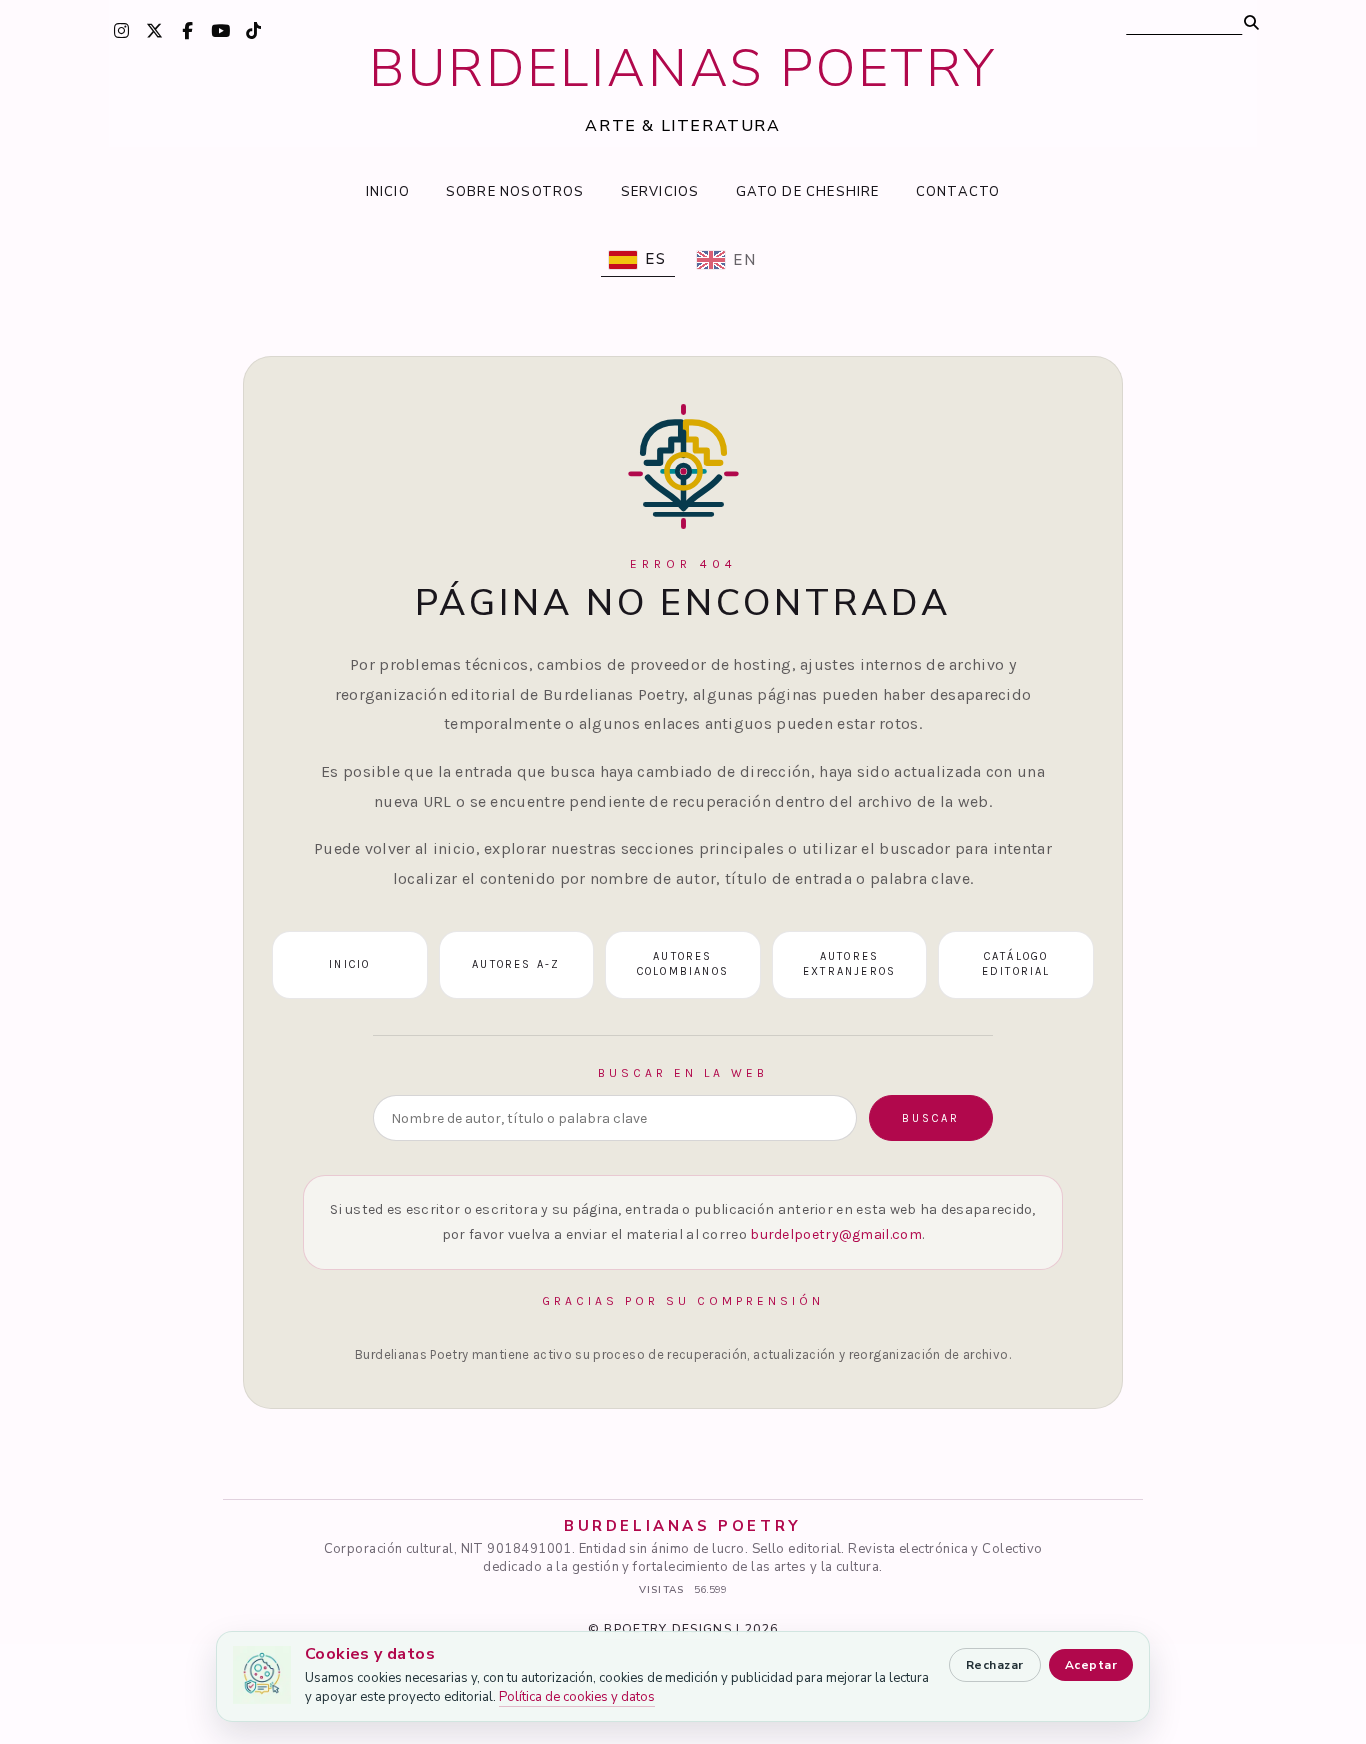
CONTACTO (958, 192)
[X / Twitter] (154, 30)
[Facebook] (187, 30)
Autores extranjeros (849, 964)
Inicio (349, 964)
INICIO (388, 192)
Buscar (931, 1118)
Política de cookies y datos (577, 1697)
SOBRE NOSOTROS (515, 192)
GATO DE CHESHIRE (808, 192)
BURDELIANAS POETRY (683, 68)
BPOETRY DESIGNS (668, 1629)
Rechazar (995, 1665)
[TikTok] (253, 30)
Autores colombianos (683, 964)
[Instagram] (121, 30)
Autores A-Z (516, 964)
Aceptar (1091, 1665)
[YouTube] (220, 30)
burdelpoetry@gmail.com (836, 1234)
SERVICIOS (660, 192)
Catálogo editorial (1016, 964)
